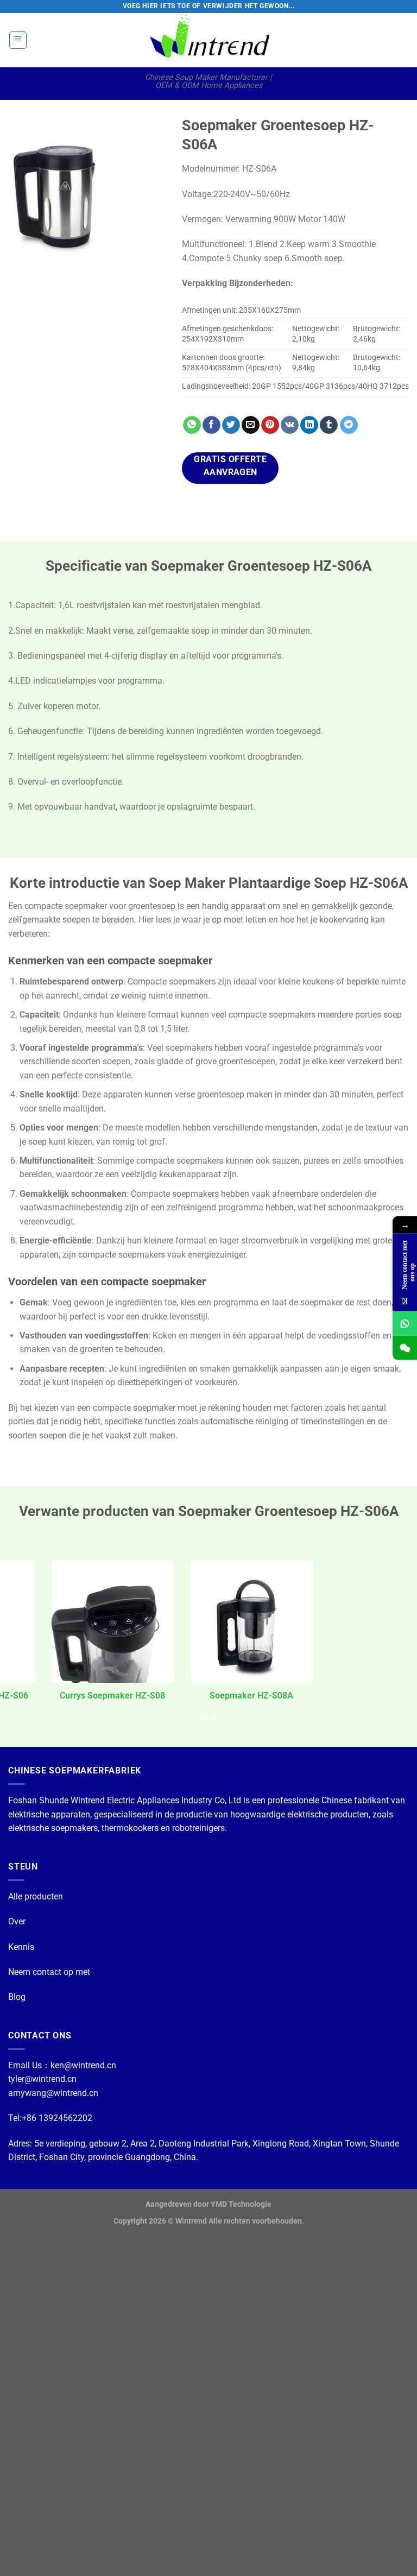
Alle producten (36, 1896)
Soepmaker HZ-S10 (348, 1696)
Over (17, 1921)
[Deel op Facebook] (211, 425)
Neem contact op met (49, 1972)
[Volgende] (149, 195)
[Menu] (18, 40)
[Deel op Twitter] (231, 425)
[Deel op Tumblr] (329, 425)
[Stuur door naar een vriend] (251, 425)
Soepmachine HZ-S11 (70, 1696)
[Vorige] (25, 195)
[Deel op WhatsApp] (192, 425)
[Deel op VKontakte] (290, 425)
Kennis (21, 1947)
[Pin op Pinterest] (270, 425)
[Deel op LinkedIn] (309, 425)
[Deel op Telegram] (349, 425)
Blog (17, 1997)
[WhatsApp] (405, 1324)
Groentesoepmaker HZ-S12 (209, 1696)
